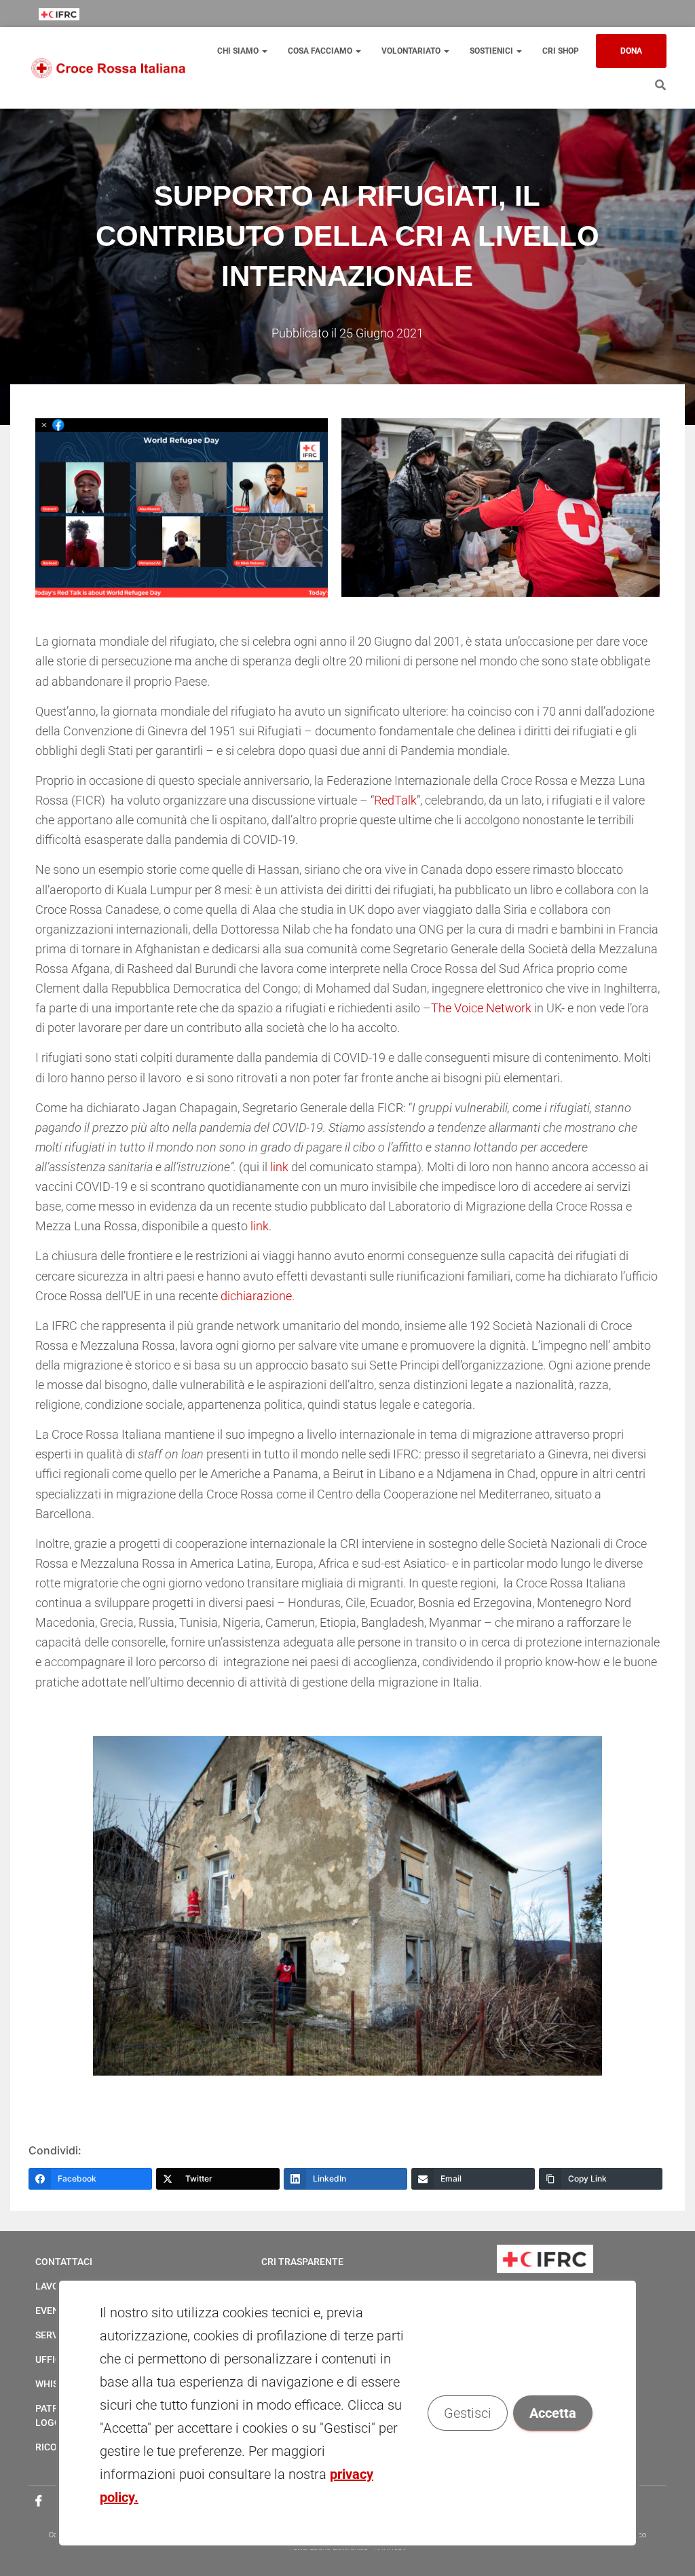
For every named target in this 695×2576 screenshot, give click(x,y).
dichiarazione (256, 1296)
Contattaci (64, 2262)
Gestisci (468, 2413)
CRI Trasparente (302, 2262)
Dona (631, 51)
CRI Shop (561, 51)
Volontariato (412, 51)
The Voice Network (481, 1008)
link (279, 1167)
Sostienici (492, 51)
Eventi (52, 2311)
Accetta (553, 2413)
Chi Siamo (239, 51)
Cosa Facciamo (321, 51)
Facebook (39, 2501)
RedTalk (395, 800)
